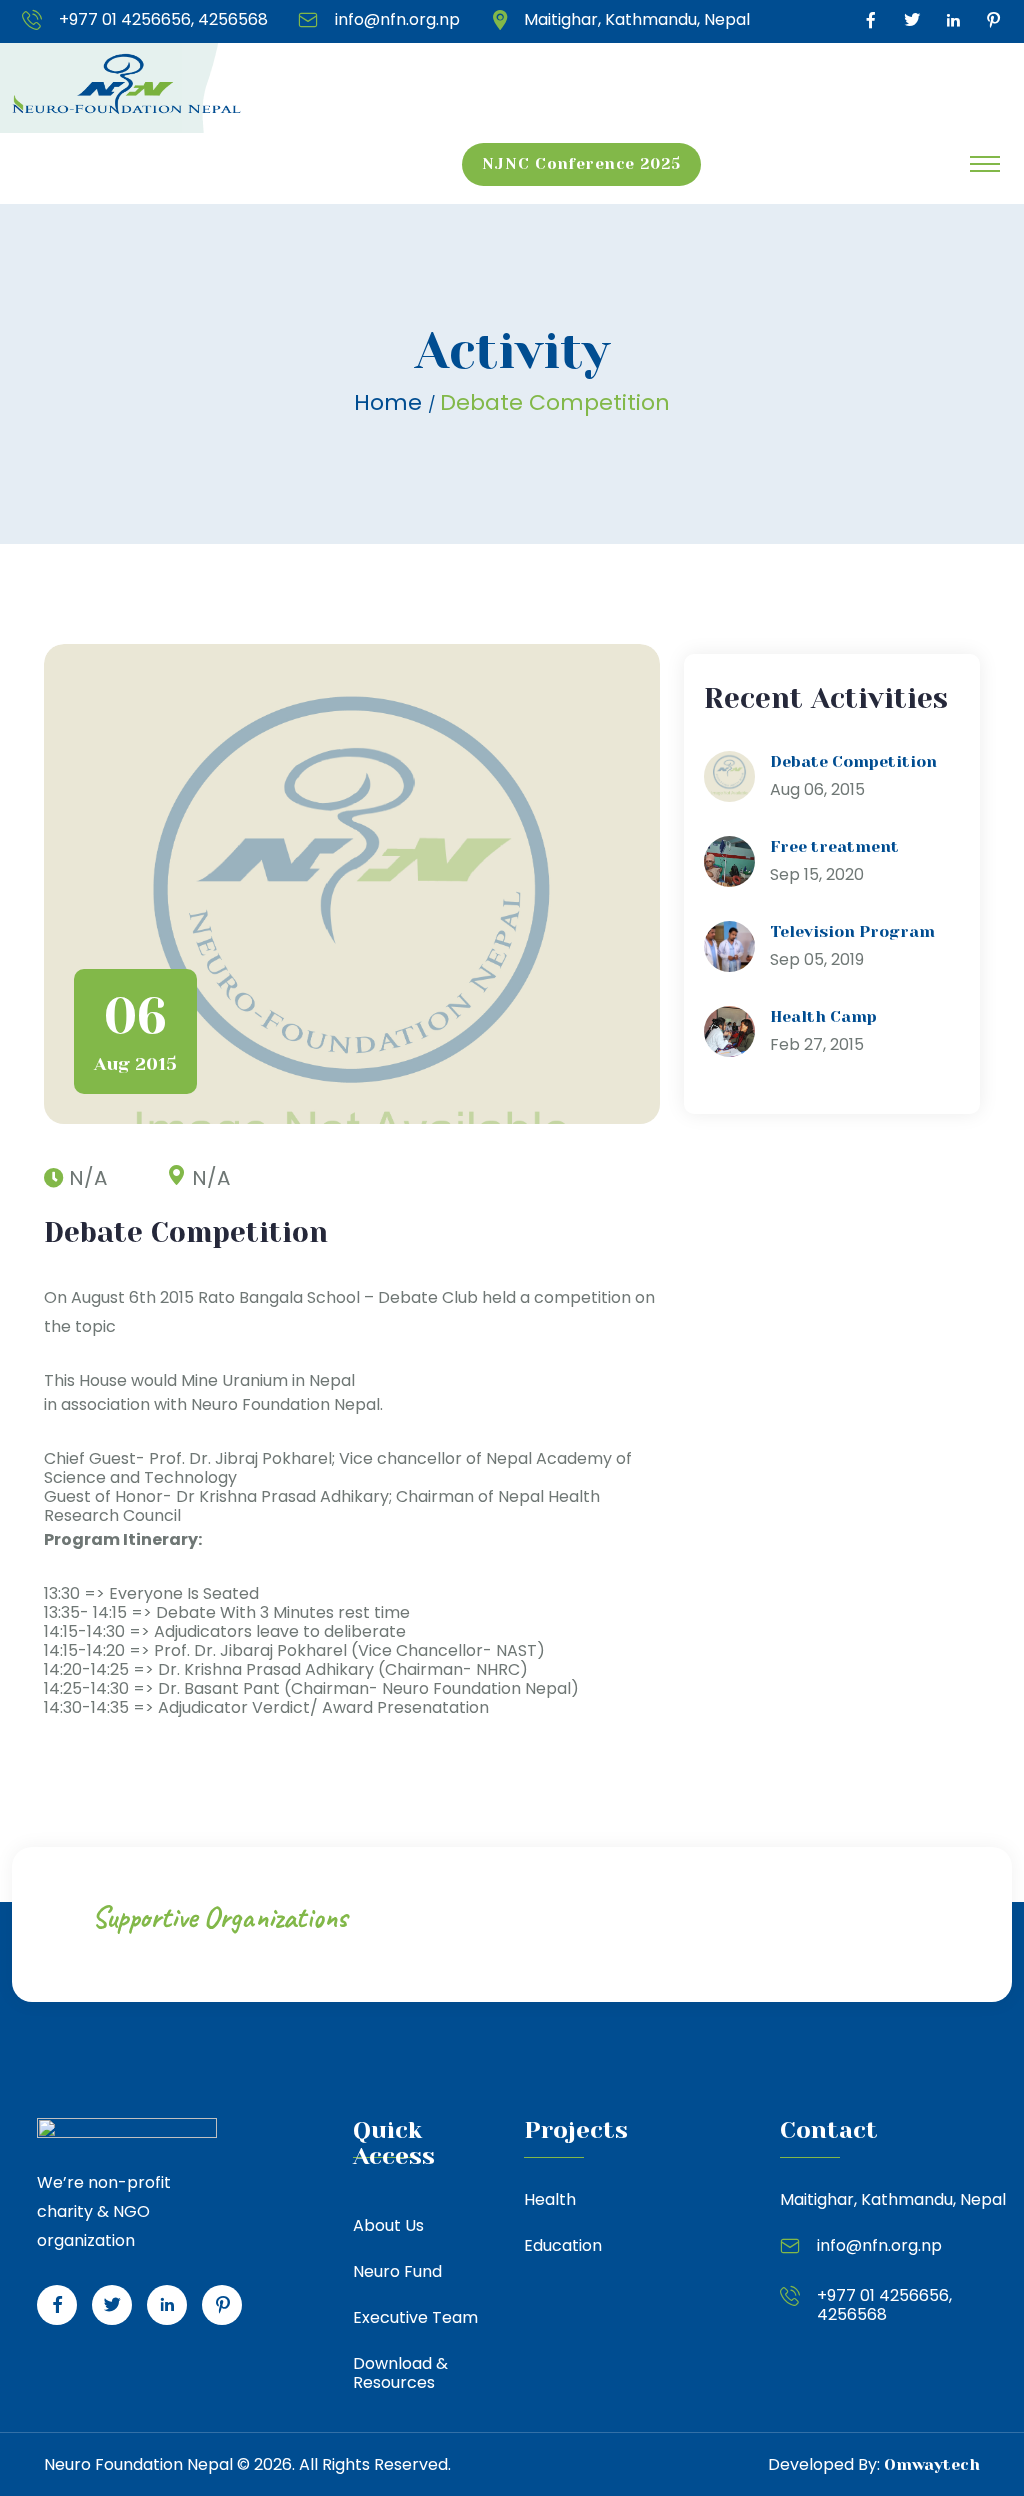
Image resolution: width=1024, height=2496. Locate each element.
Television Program (852, 931)
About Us (388, 2225)
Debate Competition (853, 761)
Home (391, 402)
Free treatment (834, 846)
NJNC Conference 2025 (581, 164)
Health (550, 2199)
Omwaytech (932, 2464)
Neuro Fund (397, 2271)
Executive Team (415, 2317)
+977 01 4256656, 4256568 (163, 20)
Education (563, 2245)
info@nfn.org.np (397, 20)
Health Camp (823, 1016)
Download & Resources (400, 2373)
